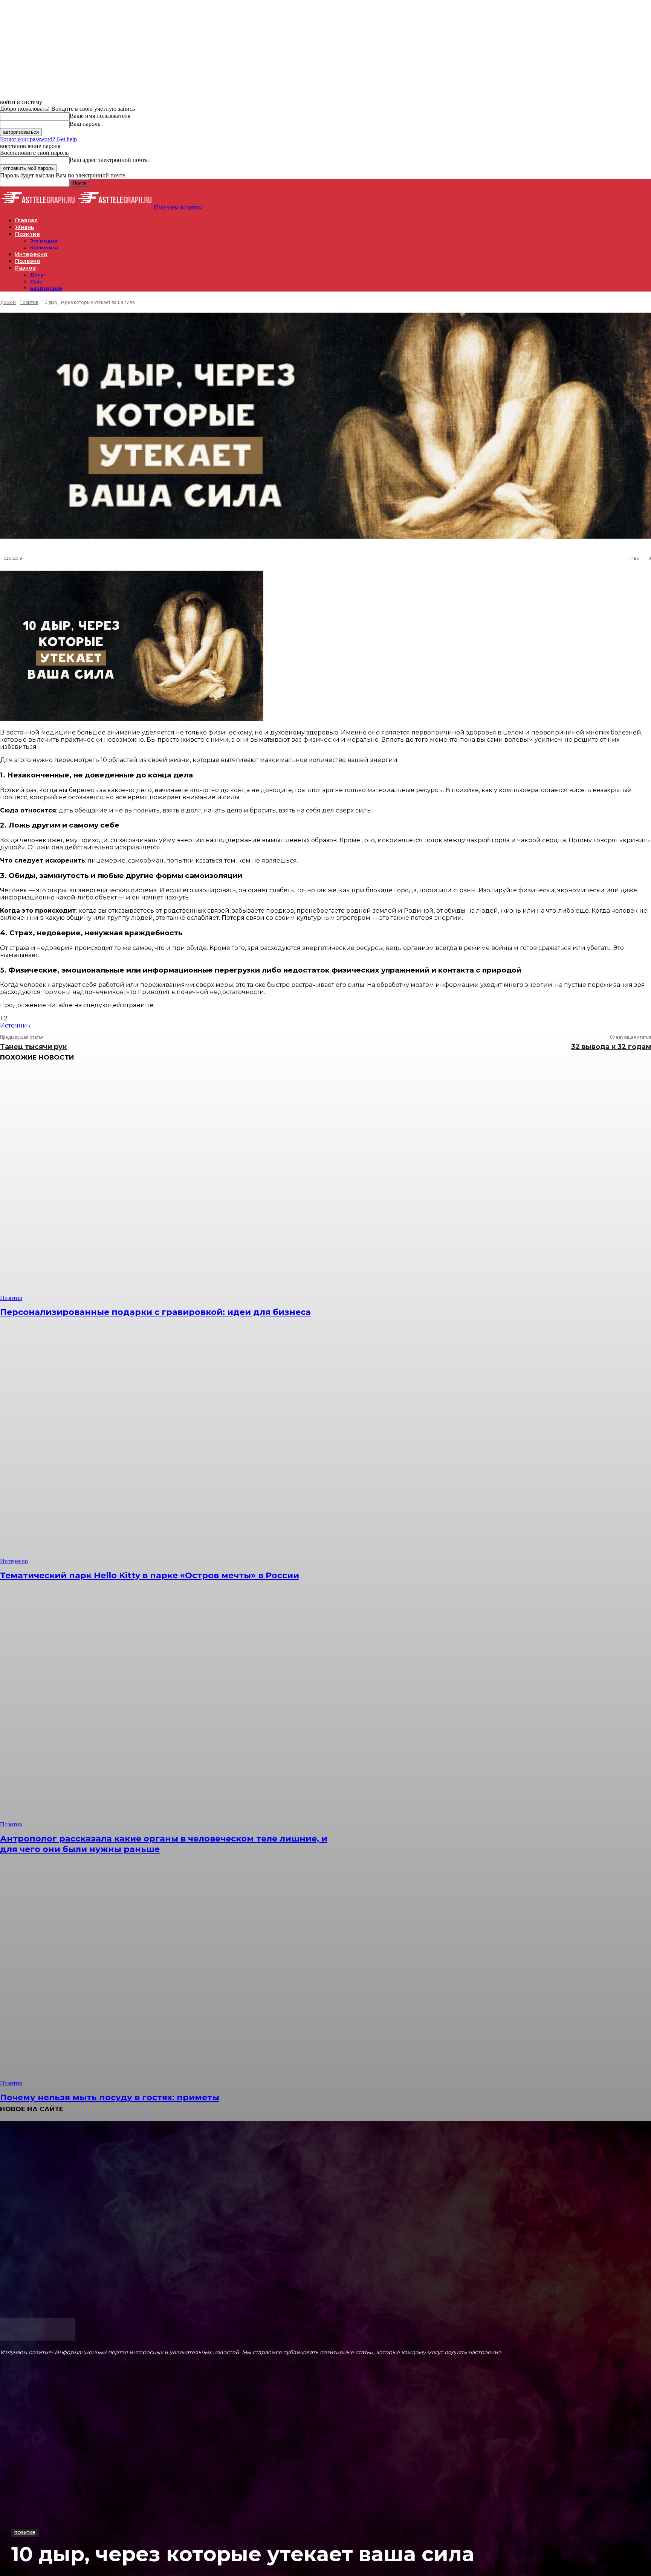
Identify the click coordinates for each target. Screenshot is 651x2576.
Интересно (14, 1561)
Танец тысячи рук (33, 1047)
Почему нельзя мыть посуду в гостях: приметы (110, 2097)
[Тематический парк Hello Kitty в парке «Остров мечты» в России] (166, 1448)
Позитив (25, 2533)
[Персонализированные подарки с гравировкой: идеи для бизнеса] (166, 1185)
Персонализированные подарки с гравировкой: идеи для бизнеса (155, 1312)
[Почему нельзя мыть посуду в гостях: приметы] (166, 1971)
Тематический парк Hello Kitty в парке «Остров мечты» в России (150, 1575)
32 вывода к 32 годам (611, 1047)
